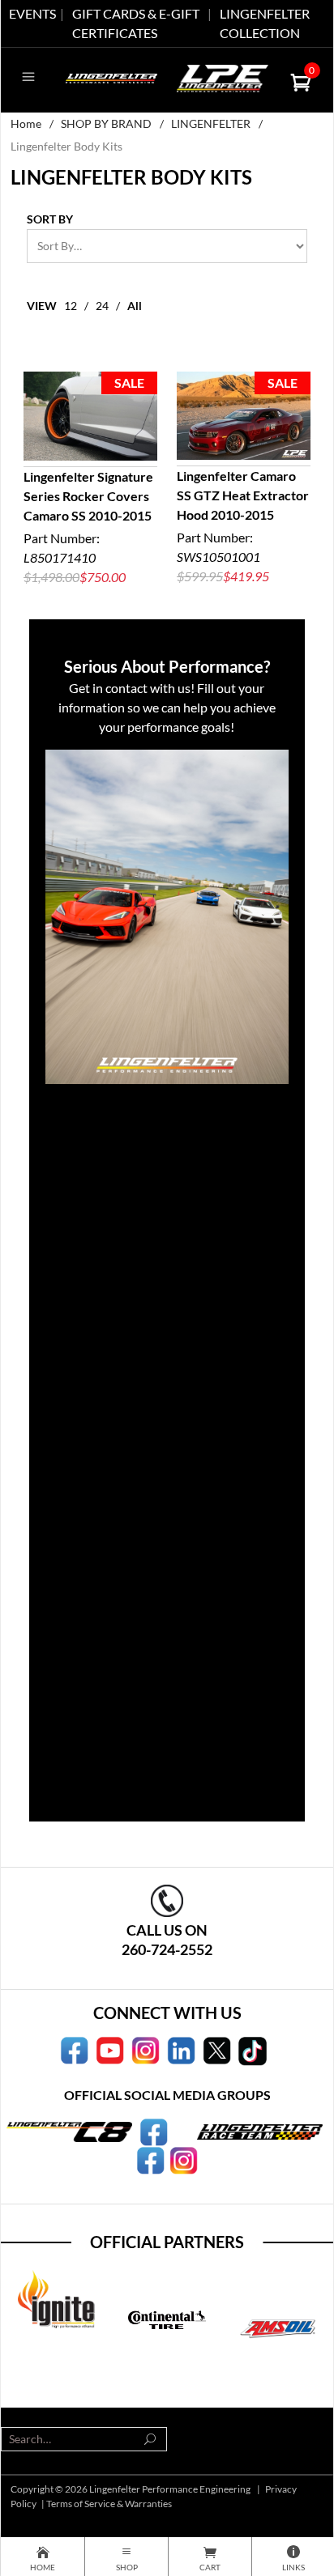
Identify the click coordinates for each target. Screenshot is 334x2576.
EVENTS (32, 13)
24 (102, 306)
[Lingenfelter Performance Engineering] (111, 77)
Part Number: (88, 527)
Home (26, 123)
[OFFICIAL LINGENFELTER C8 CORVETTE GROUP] (154, 2131)
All (135, 306)
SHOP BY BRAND (106, 123)
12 (71, 306)
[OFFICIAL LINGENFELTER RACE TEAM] (150, 2159)
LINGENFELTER (211, 123)
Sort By (50, 219)
